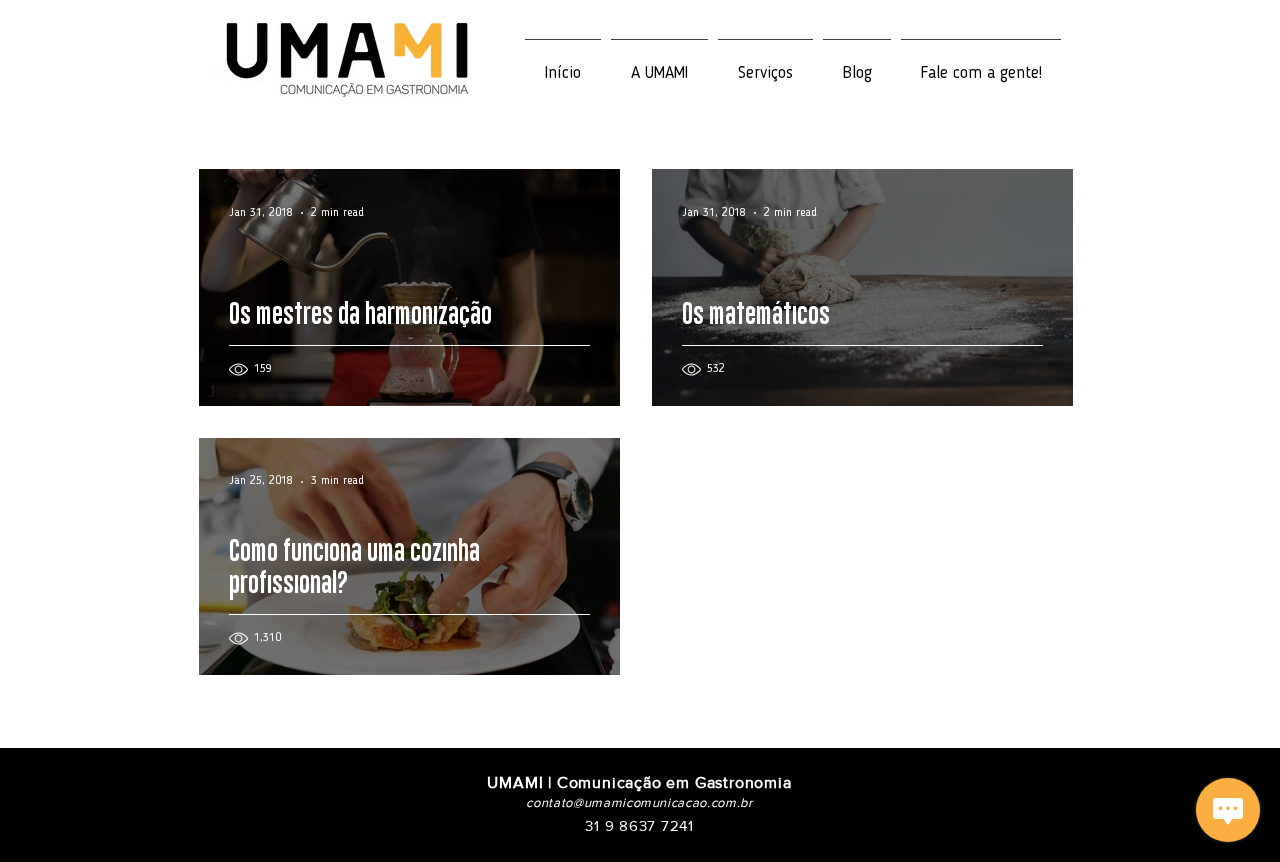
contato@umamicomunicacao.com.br (639, 802)
